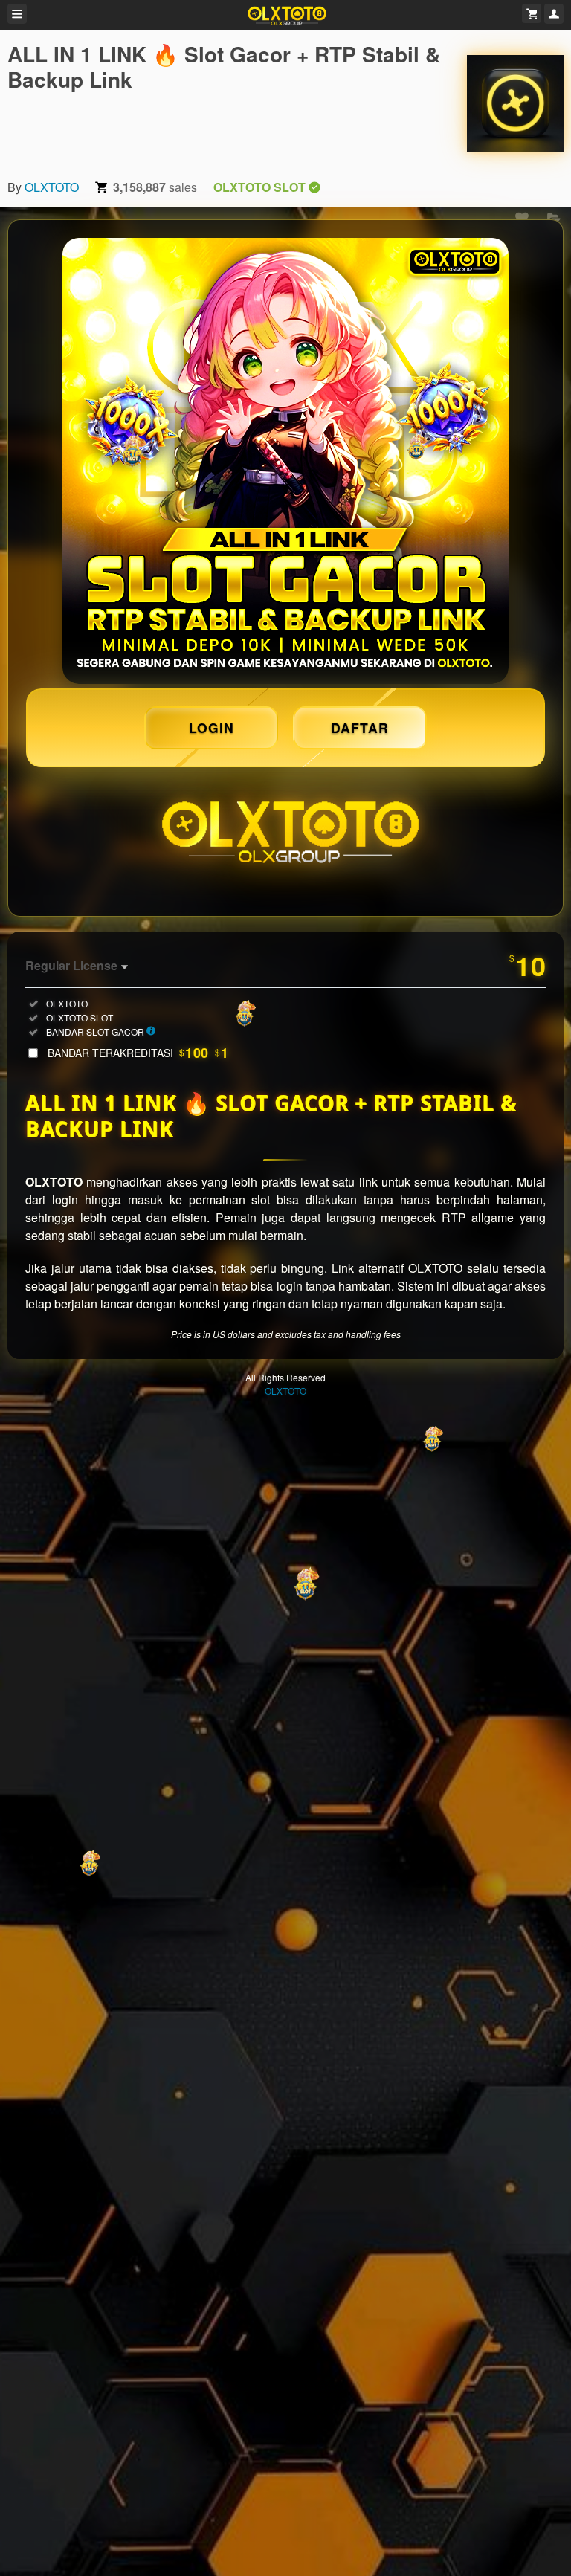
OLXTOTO (52, 187)
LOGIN (212, 727)
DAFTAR (360, 727)
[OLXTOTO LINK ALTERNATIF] (285, 461)
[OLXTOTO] (515, 103)
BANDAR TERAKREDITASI (138, 1053)
